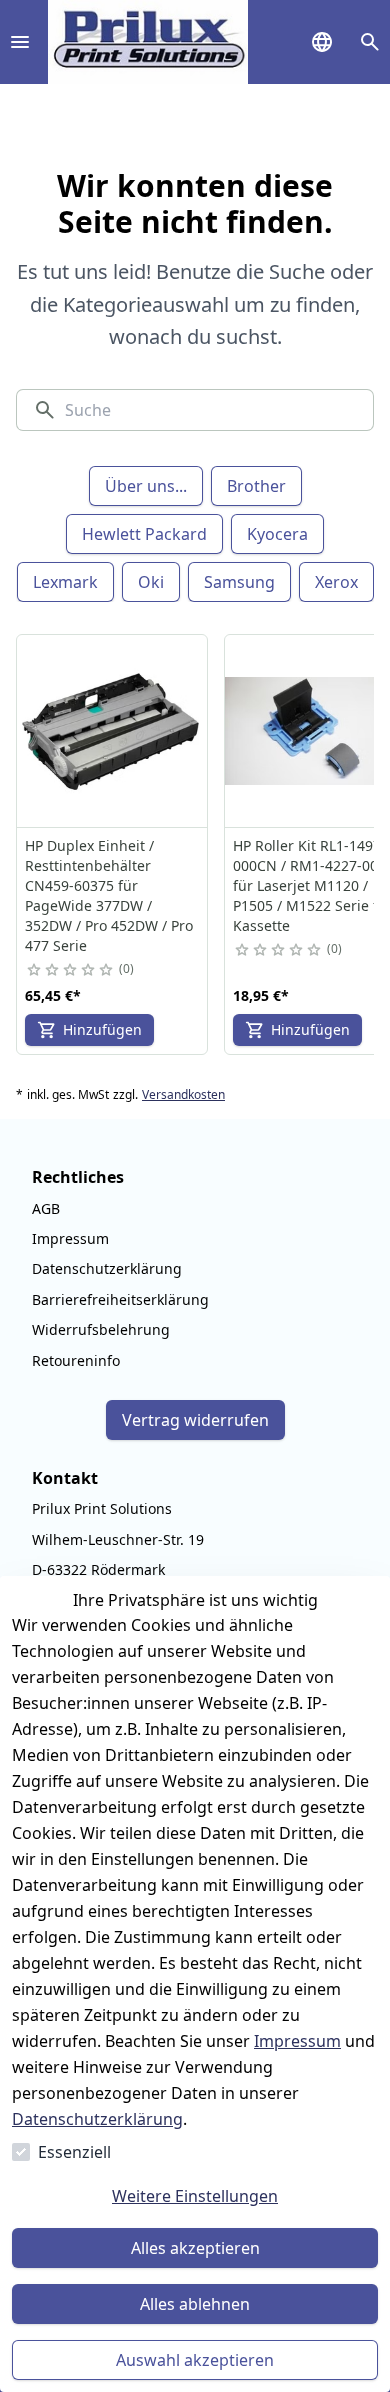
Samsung (239, 582)
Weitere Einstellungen (195, 2196)
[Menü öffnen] (20, 42)
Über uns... (146, 486)
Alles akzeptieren (195, 2248)
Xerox (336, 582)
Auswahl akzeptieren (195, 2360)
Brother (256, 486)
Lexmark (65, 582)
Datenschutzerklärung (97, 2119)
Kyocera (277, 534)
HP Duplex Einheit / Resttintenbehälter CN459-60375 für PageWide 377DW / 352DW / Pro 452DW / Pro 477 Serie (109, 895)
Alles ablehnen (195, 2304)
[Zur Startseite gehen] (148, 42)
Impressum (297, 2041)
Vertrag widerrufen (195, 1420)
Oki (151, 582)
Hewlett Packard (144, 534)
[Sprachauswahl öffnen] (322, 42)
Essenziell (74, 2152)
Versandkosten (183, 1095)
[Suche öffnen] (370, 42)
